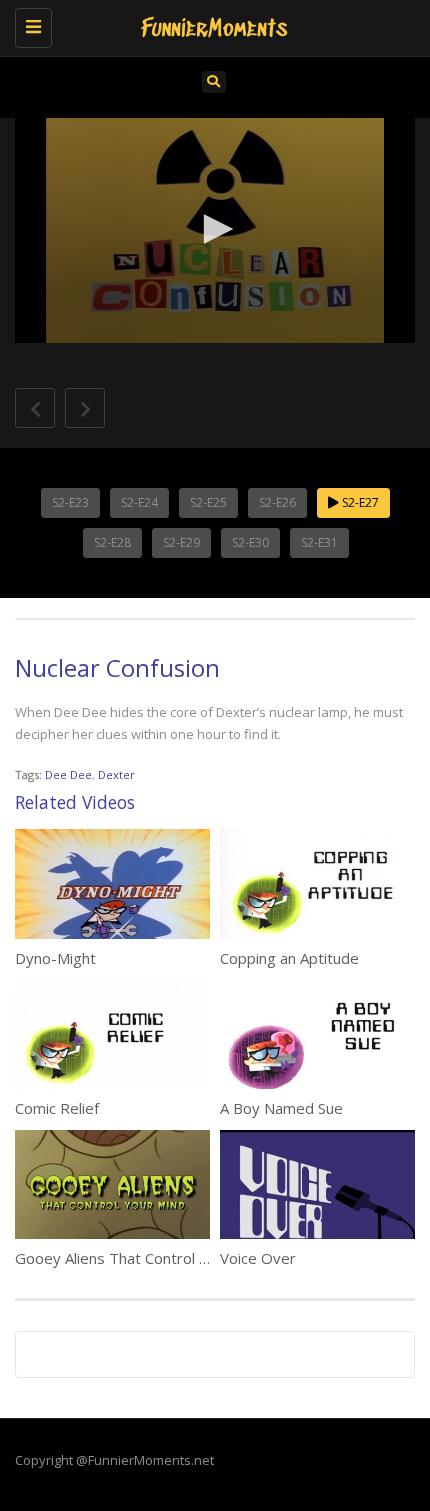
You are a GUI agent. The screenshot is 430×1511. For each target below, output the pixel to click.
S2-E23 (70, 502)
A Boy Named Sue (281, 1108)
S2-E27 (359, 502)
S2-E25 (208, 502)
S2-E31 (319, 542)
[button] (215, 229)
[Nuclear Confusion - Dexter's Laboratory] (210, 25)
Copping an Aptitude (289, 958)
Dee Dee (68, 774)
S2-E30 (250, 542)
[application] (215, 230)
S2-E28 (112, 542)
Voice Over (258, 1258)
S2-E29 (181, 542)
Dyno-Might (55, 958)
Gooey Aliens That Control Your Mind (141, 1258)
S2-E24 (139, 502)
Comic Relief (57, 1108)
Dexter (116, 774)
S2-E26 (277, 502)
